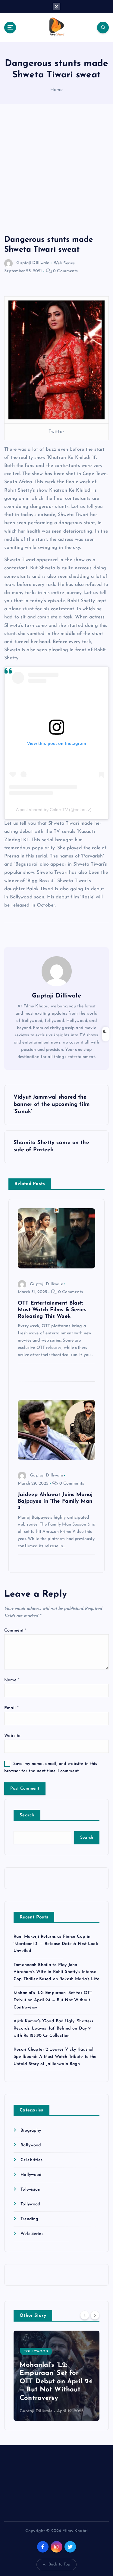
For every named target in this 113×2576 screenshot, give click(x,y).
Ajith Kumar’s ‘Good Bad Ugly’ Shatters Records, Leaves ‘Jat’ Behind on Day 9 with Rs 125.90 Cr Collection (53, 2028)
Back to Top (60, 2564)
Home (57, 90)
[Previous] (85, 2315)
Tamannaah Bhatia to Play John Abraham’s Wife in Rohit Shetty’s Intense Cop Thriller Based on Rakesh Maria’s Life (56, 1972)
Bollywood (31, 2145)
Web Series (64, 263)
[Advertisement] (56, 176)
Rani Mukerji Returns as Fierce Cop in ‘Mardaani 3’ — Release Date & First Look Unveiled (56, 1944)
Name (12, 1680)
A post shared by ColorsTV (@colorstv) (54, 810)
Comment (15, 1630)
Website (12, 1736)
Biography (31, 2131)
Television (30, 2190)
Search (27, 1815)
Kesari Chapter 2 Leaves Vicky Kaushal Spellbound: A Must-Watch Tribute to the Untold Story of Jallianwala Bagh (55, 2057)
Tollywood (30, 2204)
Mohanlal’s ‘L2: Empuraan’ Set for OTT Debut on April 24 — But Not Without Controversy (53, 2000)
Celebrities (31, 2160)
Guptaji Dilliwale (33, 263)
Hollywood (31, 2175)
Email (11, 1708)
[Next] (95, 2315)
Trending (29, 2219)
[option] (56, 2376)
